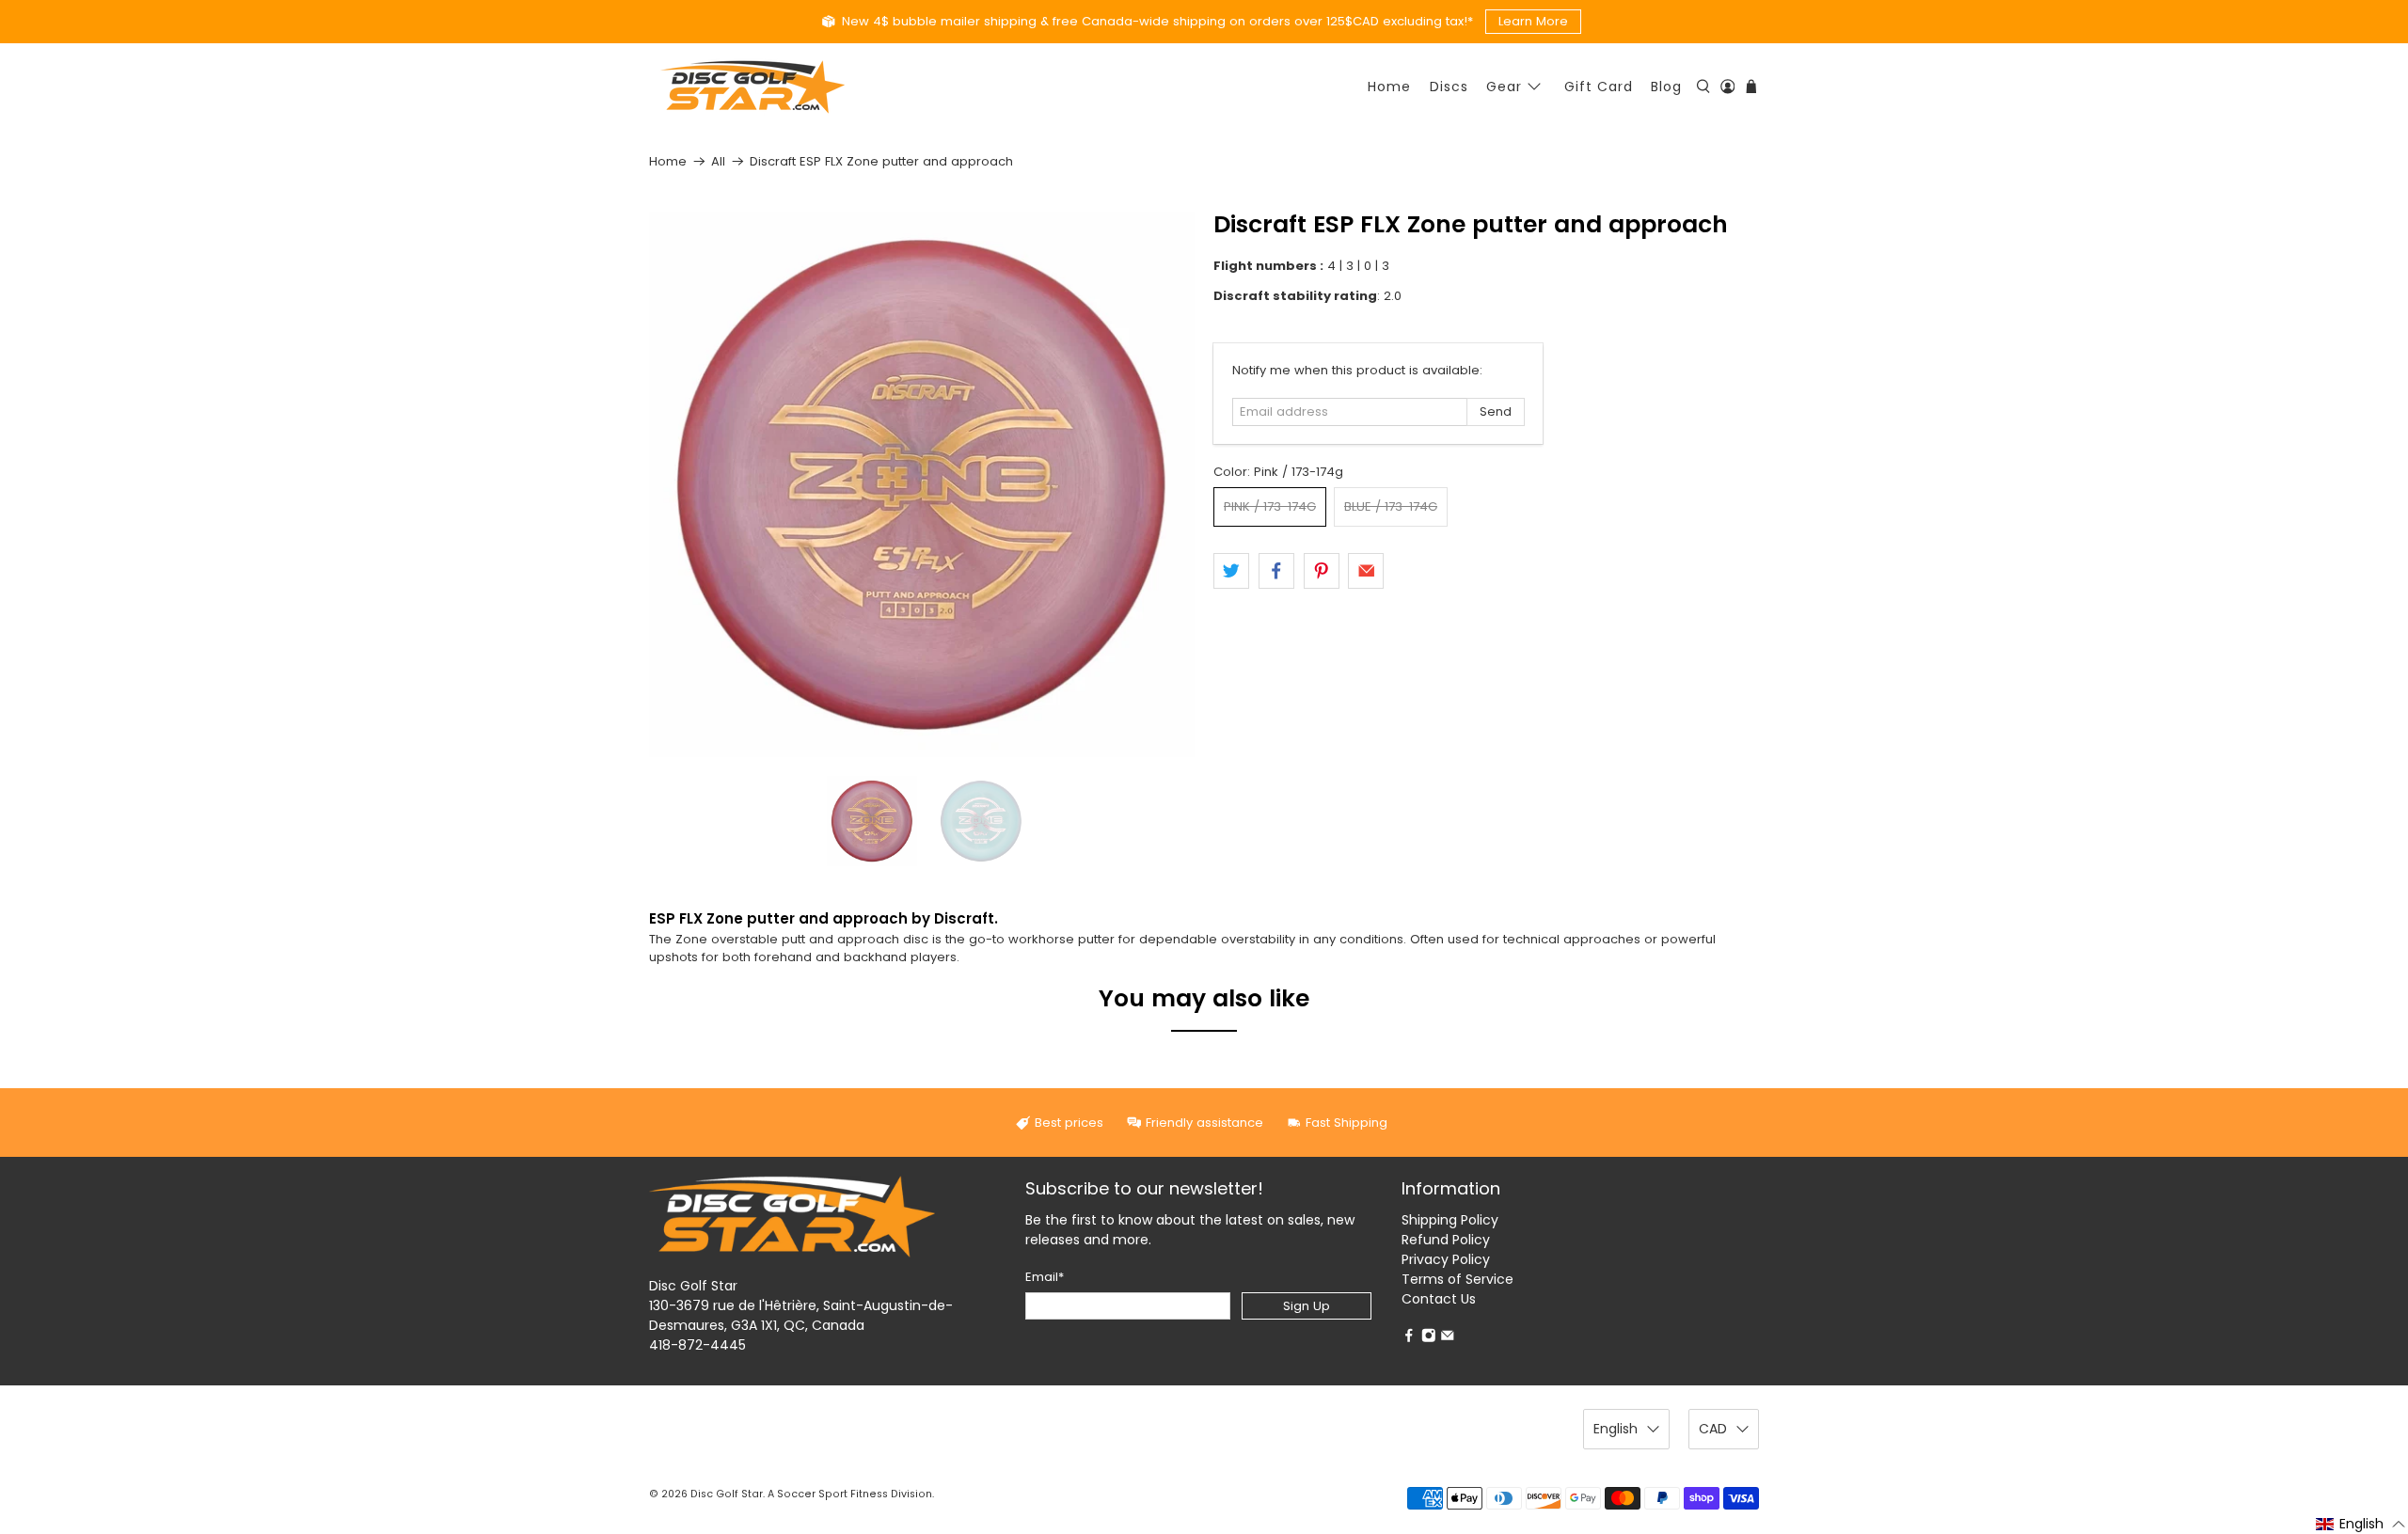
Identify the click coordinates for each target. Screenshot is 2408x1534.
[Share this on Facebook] (1276, 571)
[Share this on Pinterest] (1322, 571)
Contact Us (1439, 1299)
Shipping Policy (1450, 1220)
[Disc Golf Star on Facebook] (1409, 1337)
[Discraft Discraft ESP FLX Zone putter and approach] (922, 484)
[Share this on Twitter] (1231, 571)
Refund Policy (1446, 1240)
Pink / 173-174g (1270, 506)
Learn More (1533, 21)
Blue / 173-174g (1391, 506)
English (1616, 1429)
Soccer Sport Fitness (832, 1494)
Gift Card (1599, 87)
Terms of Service (1457, 1279)
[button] (2361, 1524)
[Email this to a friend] (1366, 571)
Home (1389, 87)
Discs (1449, 87)
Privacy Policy (1446, 1259)
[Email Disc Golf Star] (1448, 1337)
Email (1045, 1277)
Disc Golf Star (727, 1494)
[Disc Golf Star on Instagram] (1429, 1337)
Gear (1504, 87)
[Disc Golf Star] (752, 87)
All (718, 161)
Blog (1666, 87)
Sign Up (1307, 1306)
